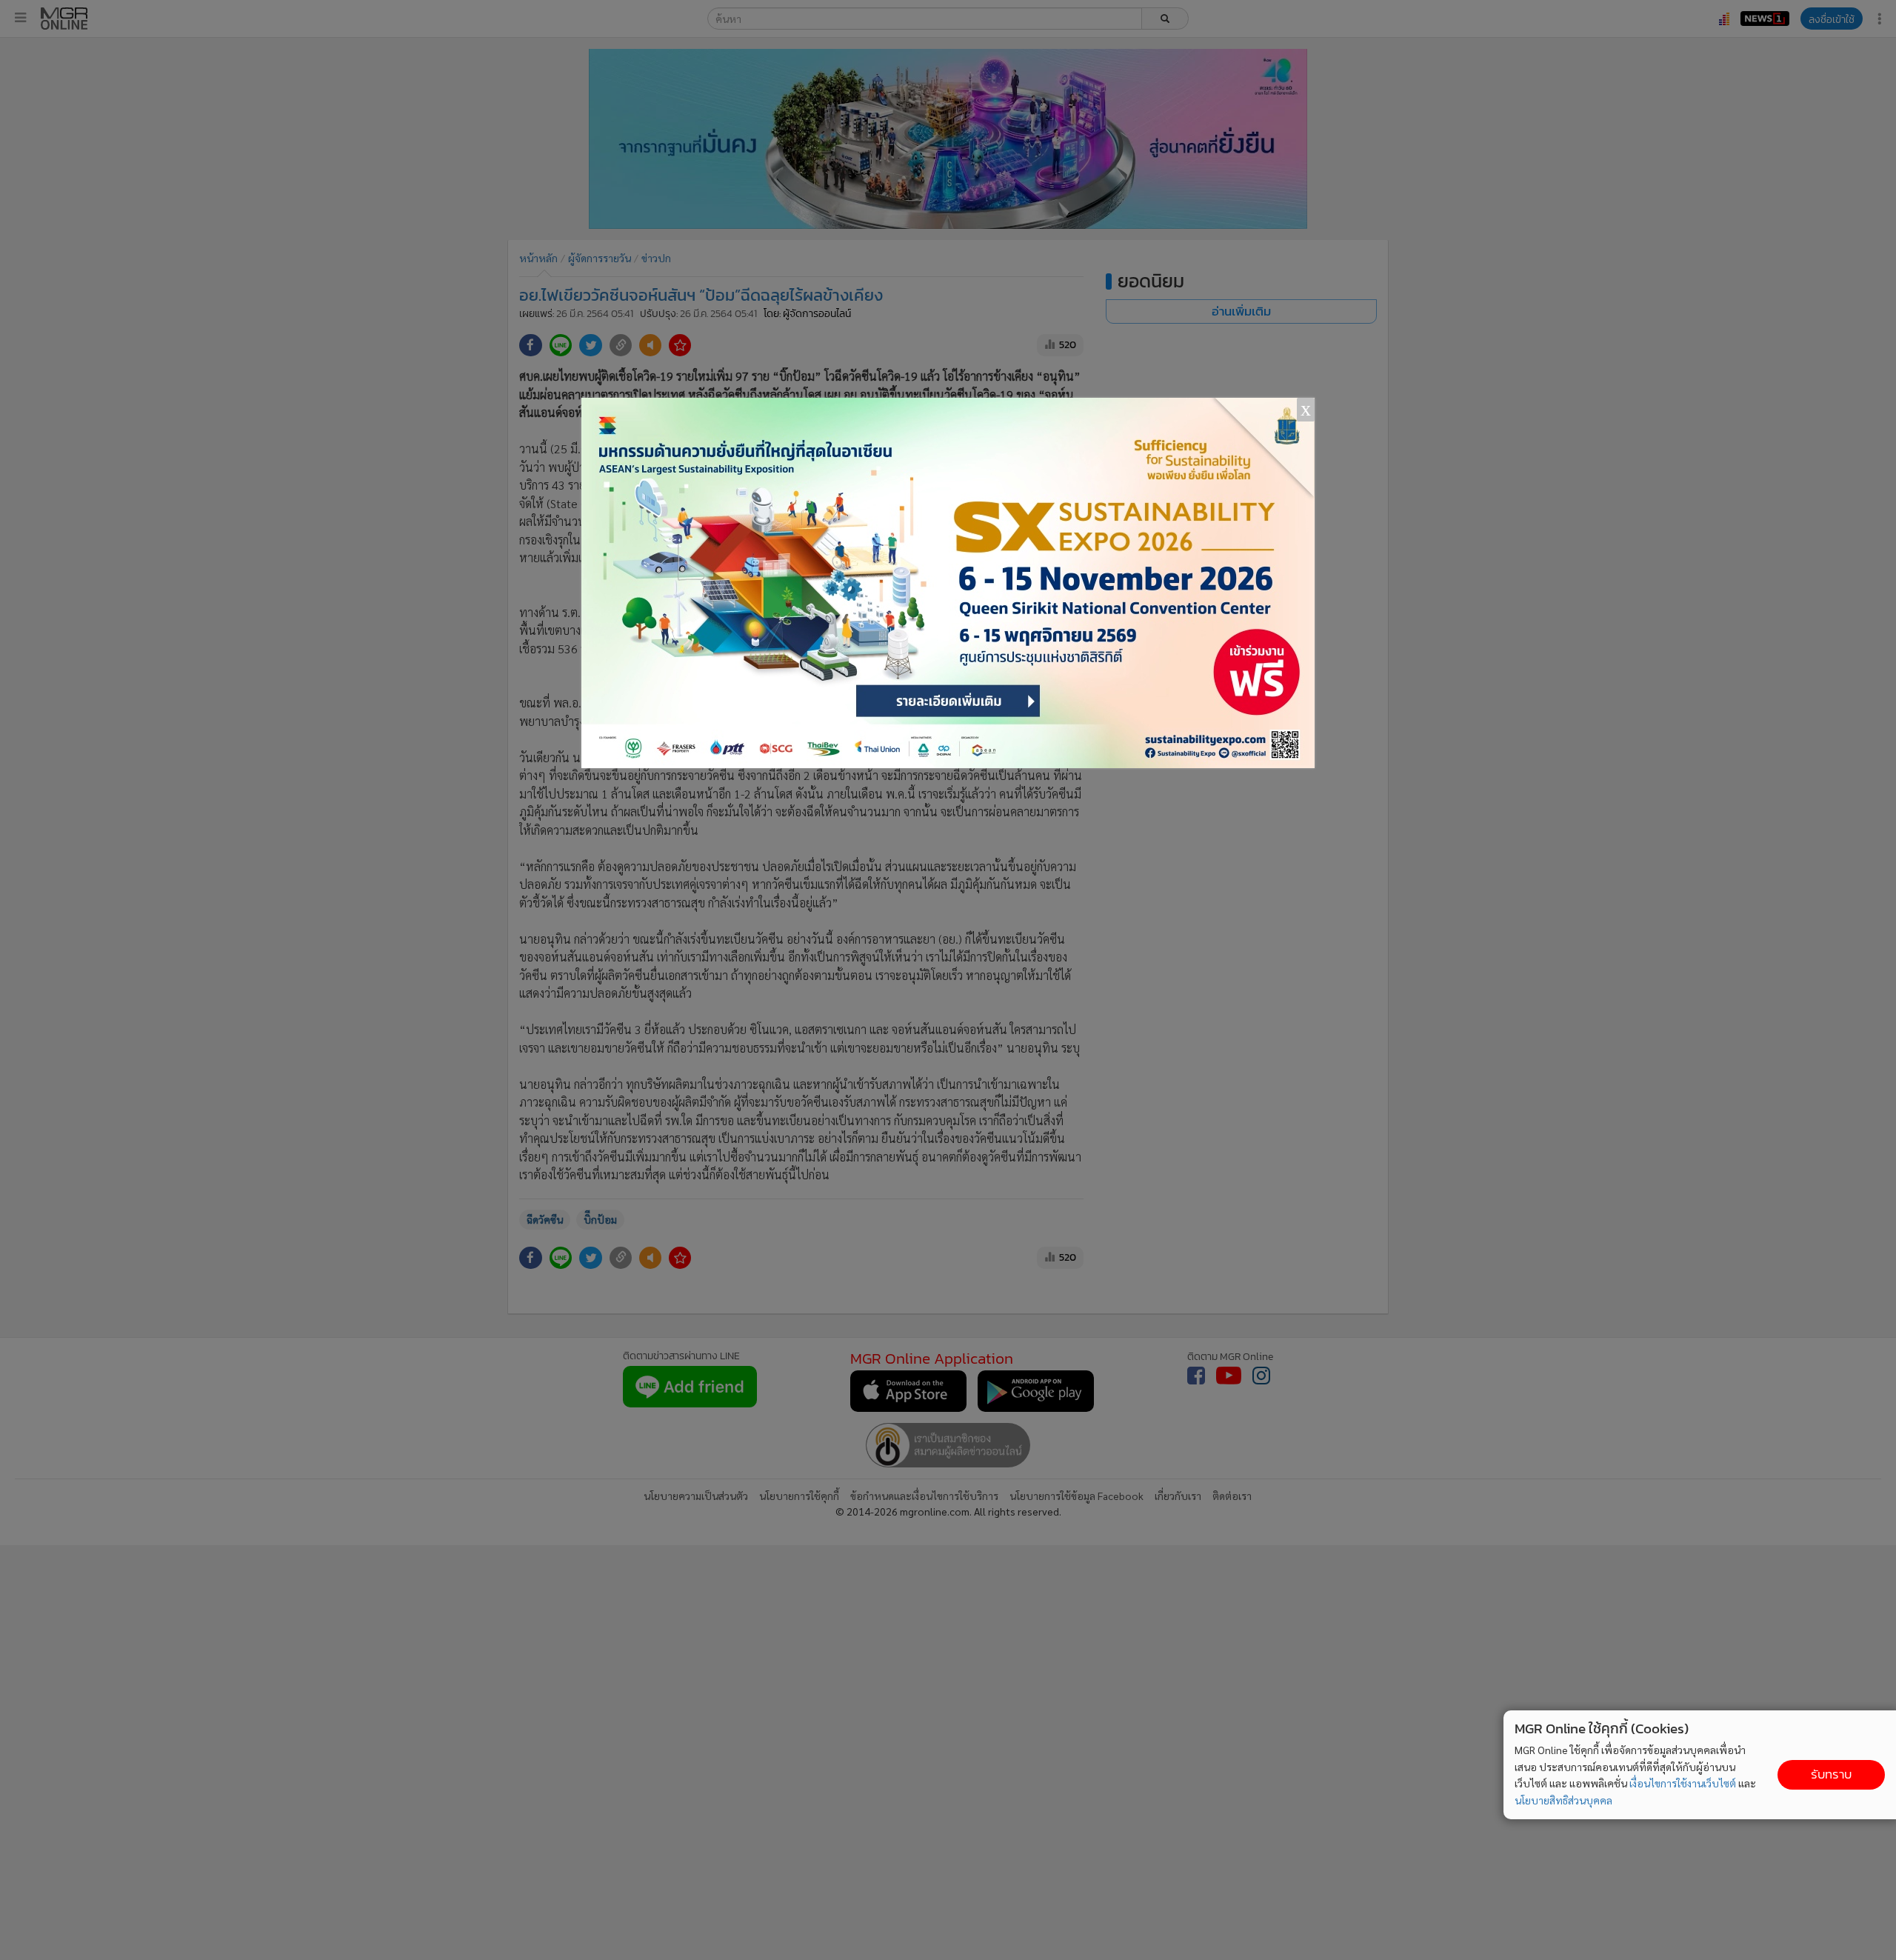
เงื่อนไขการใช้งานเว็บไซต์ (1683, 1783)
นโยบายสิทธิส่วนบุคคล (1563, 1800)
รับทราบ (1831, 1774)
